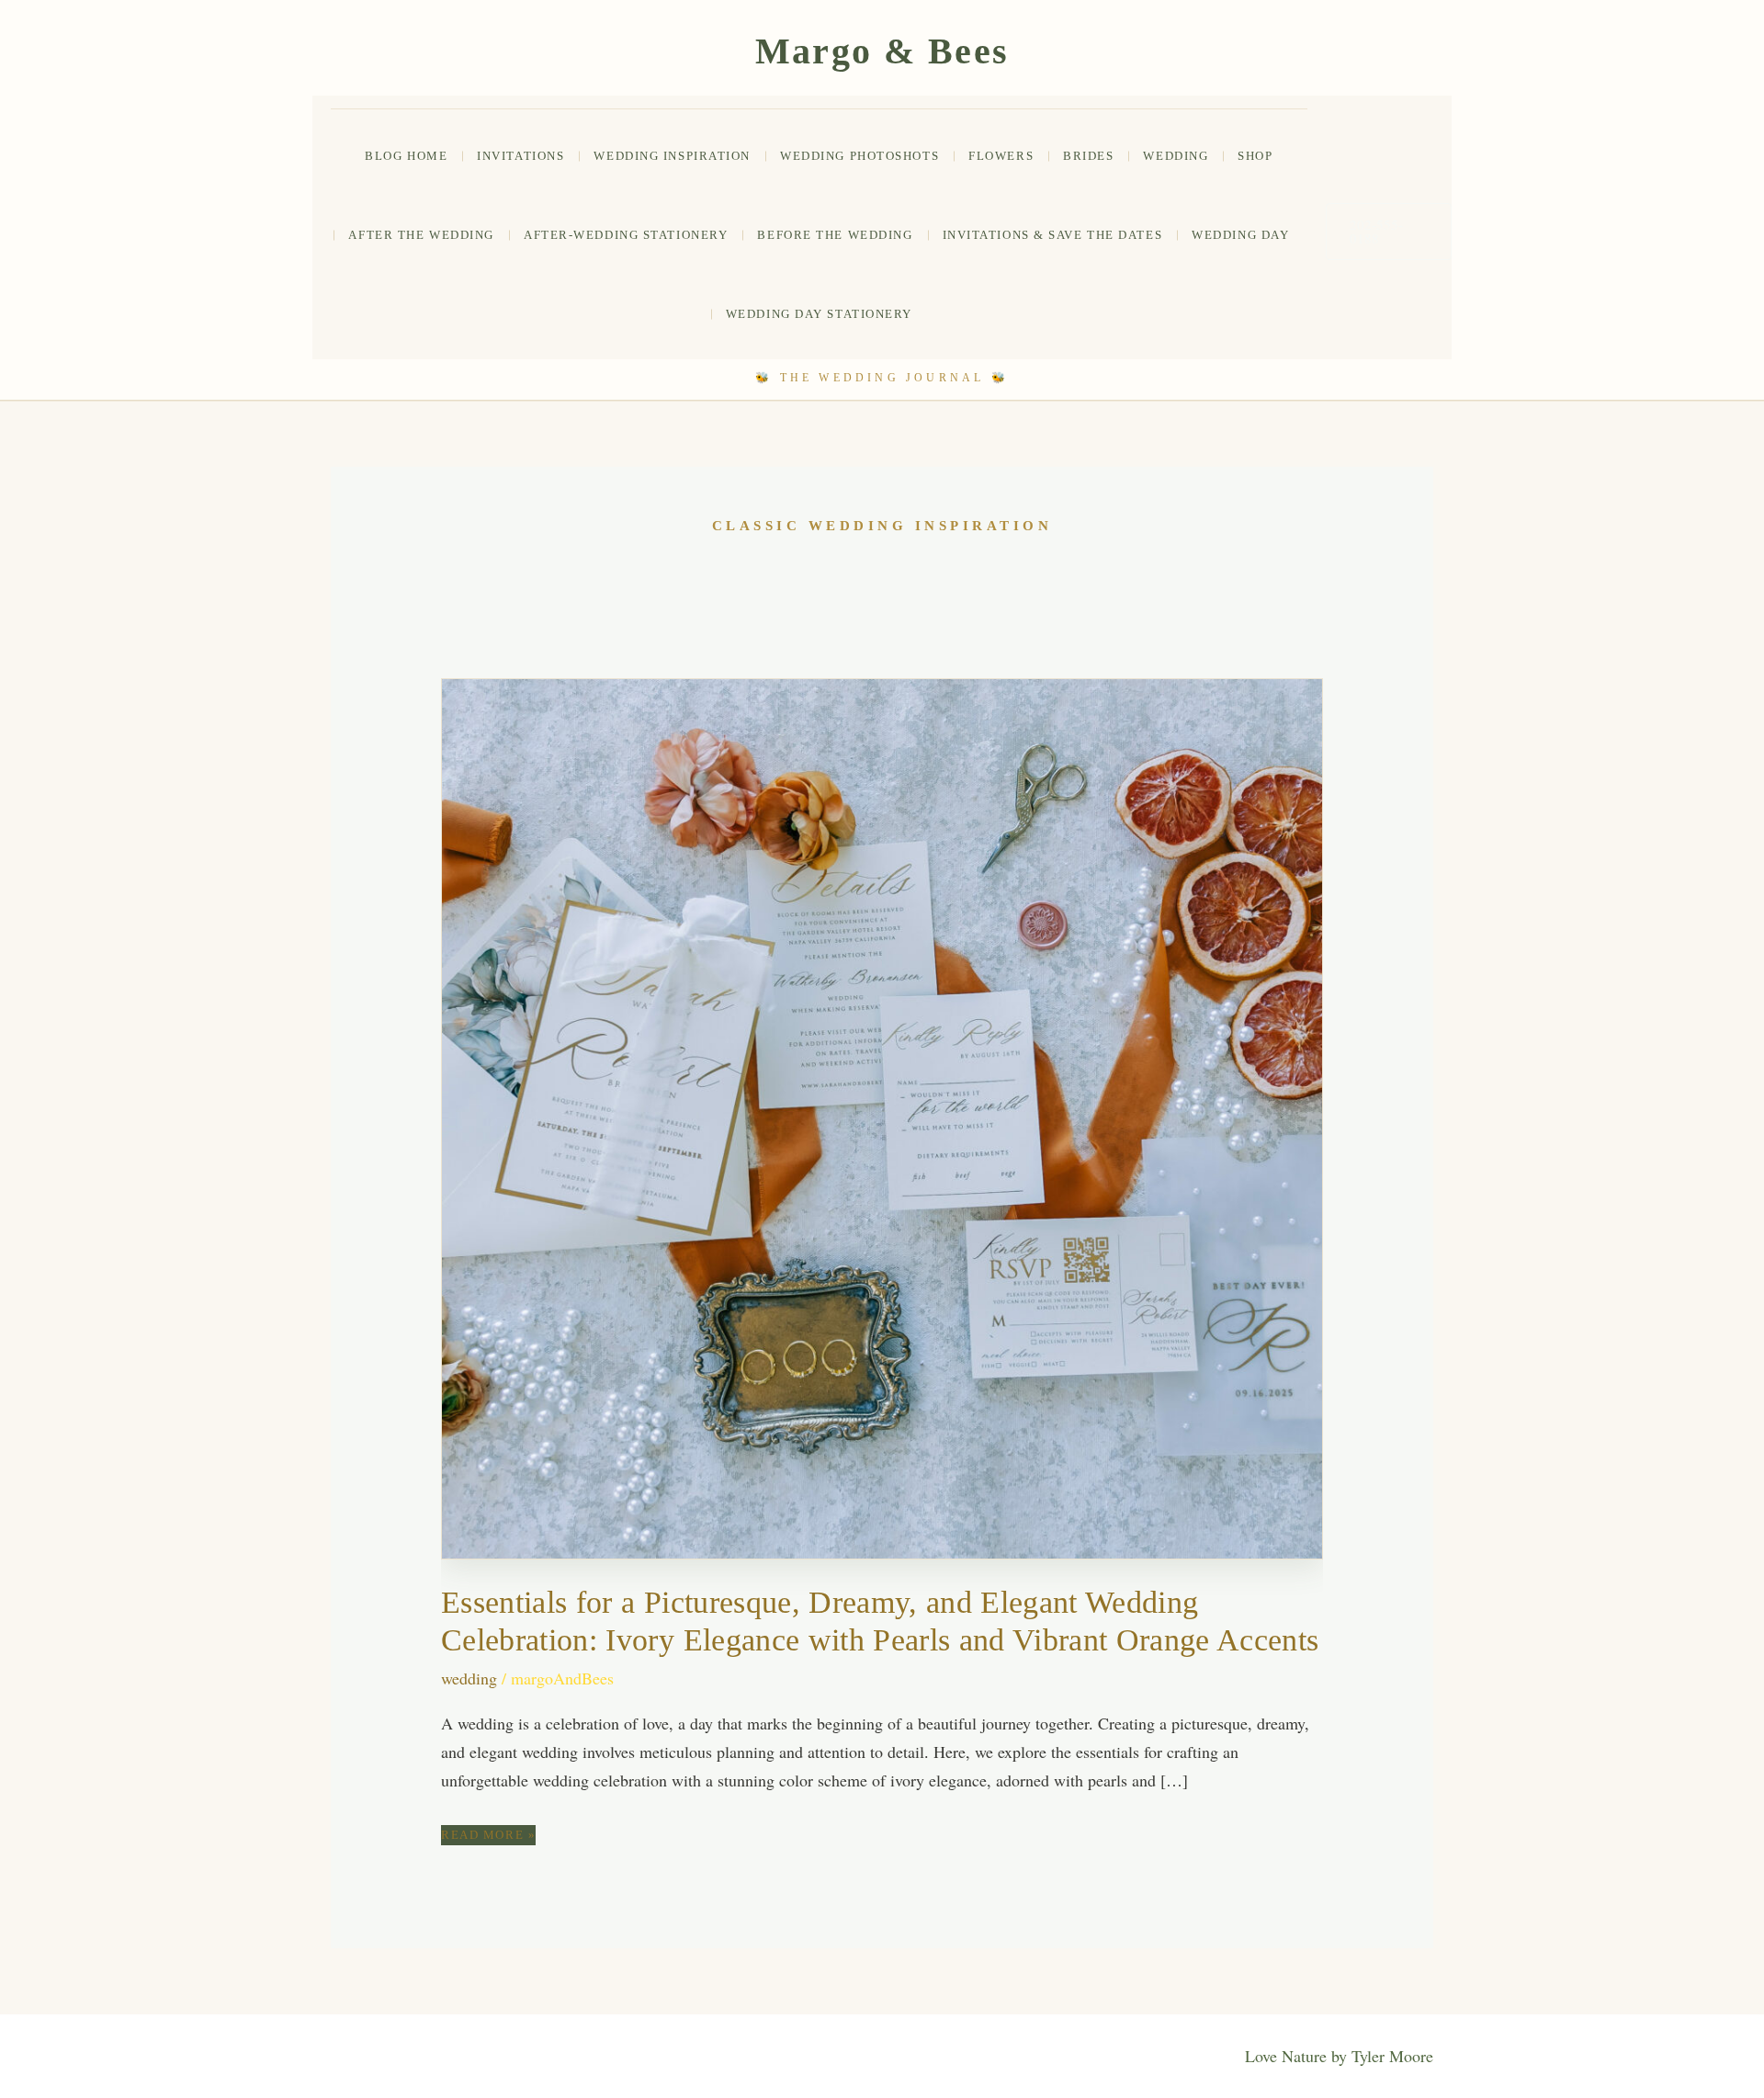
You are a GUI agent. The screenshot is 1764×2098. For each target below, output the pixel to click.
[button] (1389, 232)
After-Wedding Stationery (626, 235)
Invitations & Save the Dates (1053, 235)
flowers (1001, 156)
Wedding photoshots (859, 156)
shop (1255, 156)
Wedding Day (1240, 235)
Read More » (488, 1836)
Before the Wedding (835, 235)
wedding (1176, 156)
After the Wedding (421, 235)
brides (1088, 156)
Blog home (406, 156)
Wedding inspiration (672, 156)
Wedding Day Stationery (819, 314)
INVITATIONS (520, 156)
